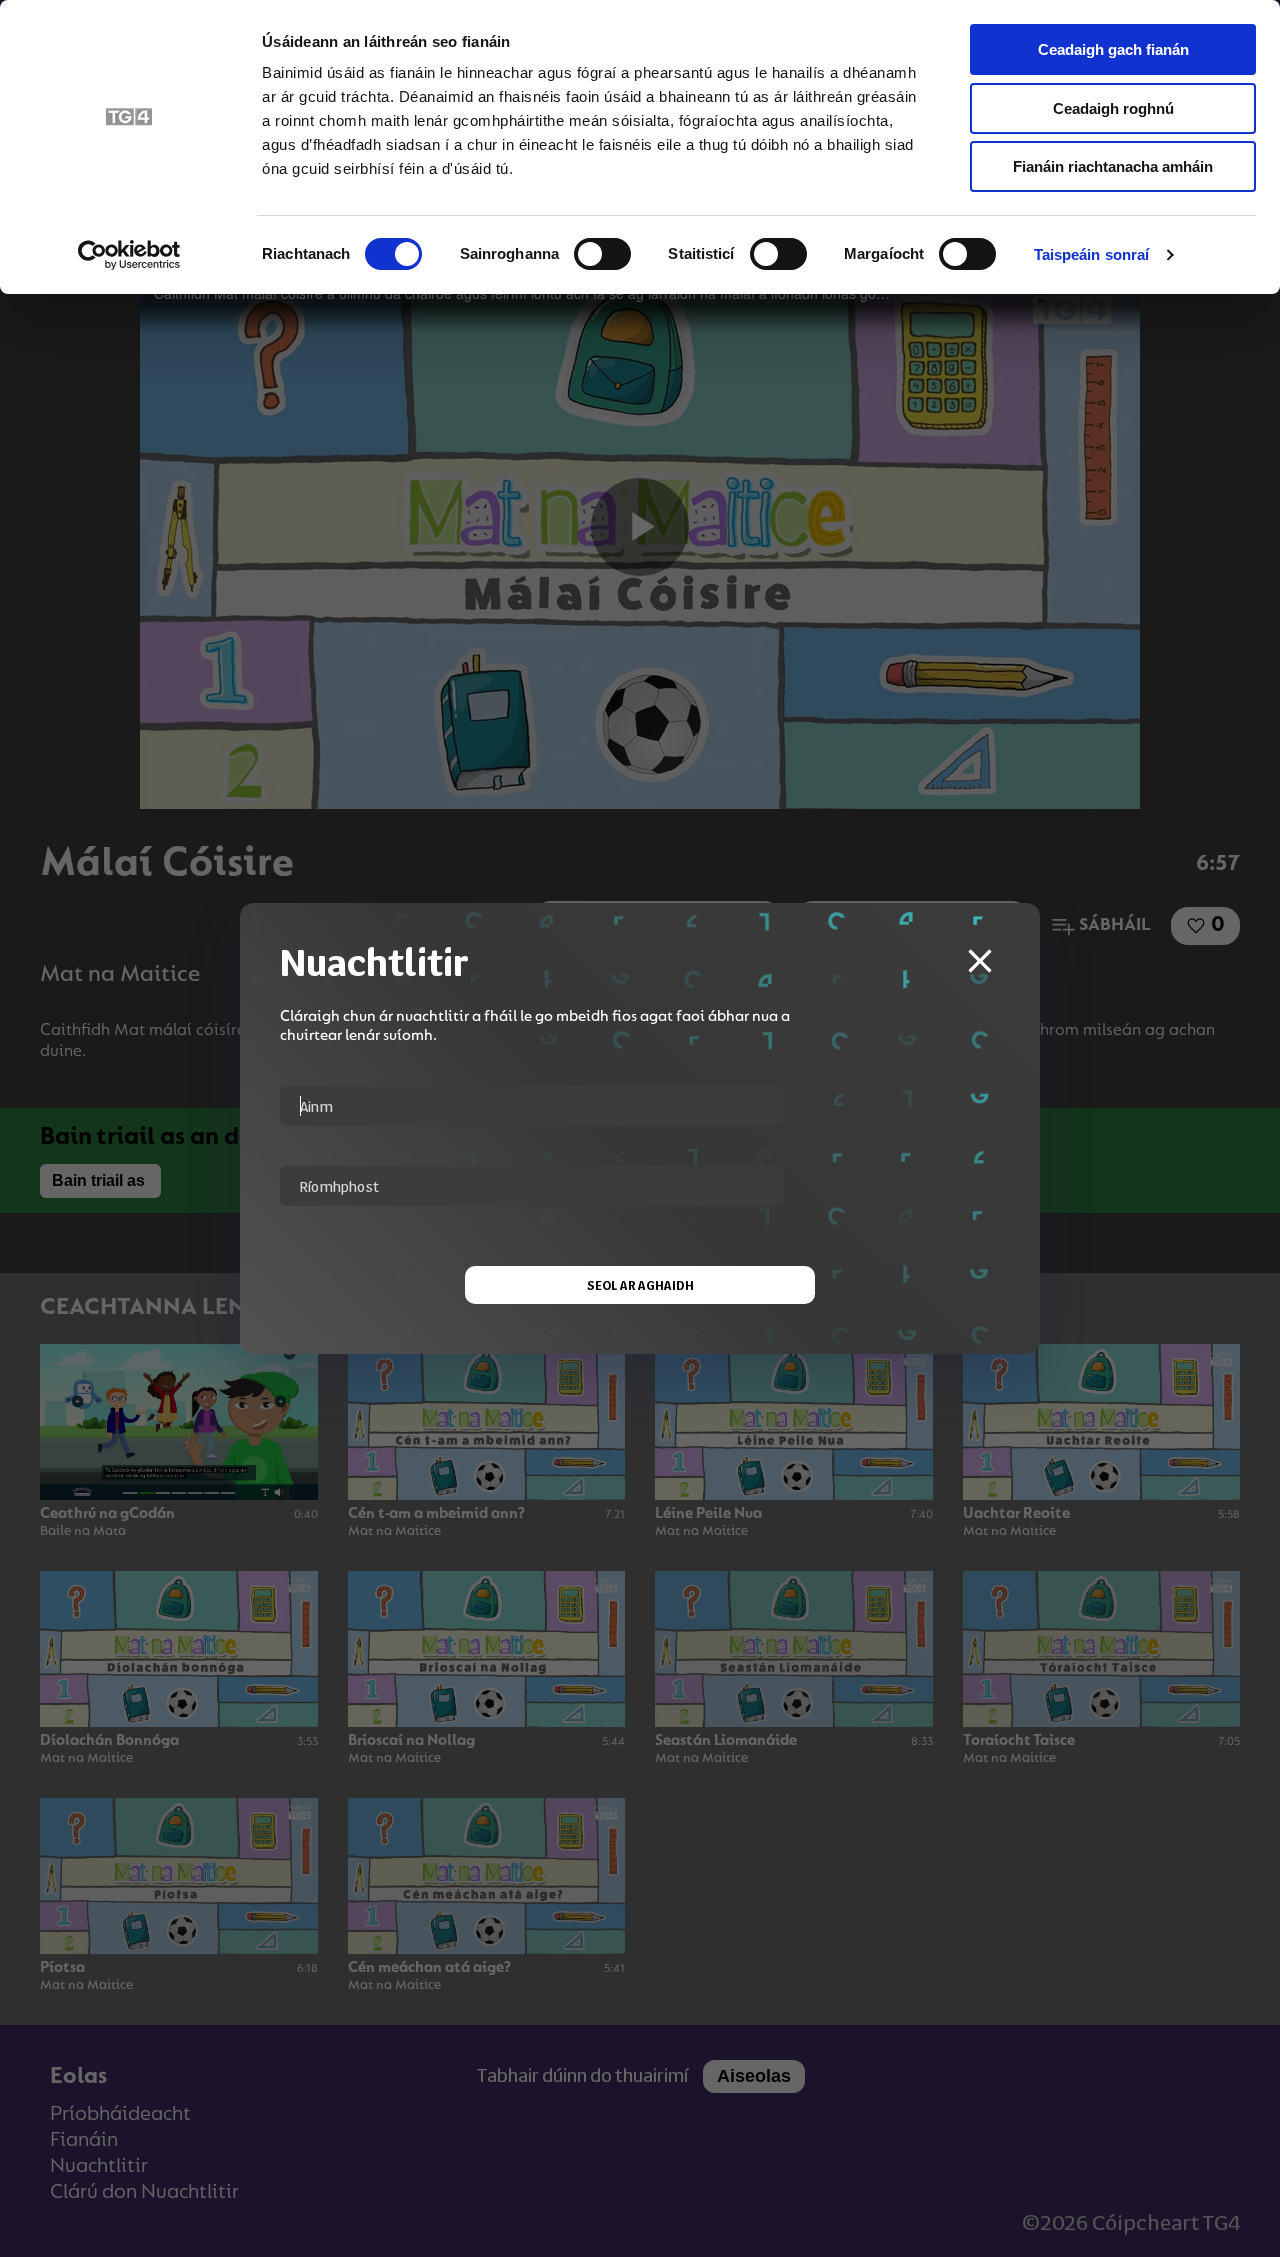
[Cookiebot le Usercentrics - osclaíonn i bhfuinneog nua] (129, 255)
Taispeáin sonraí (1092, 254)
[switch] (602, 254)
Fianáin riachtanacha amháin (1113, 166)
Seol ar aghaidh (640, 1285)
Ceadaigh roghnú (1113, 108)
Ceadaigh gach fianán (1113, 49)
